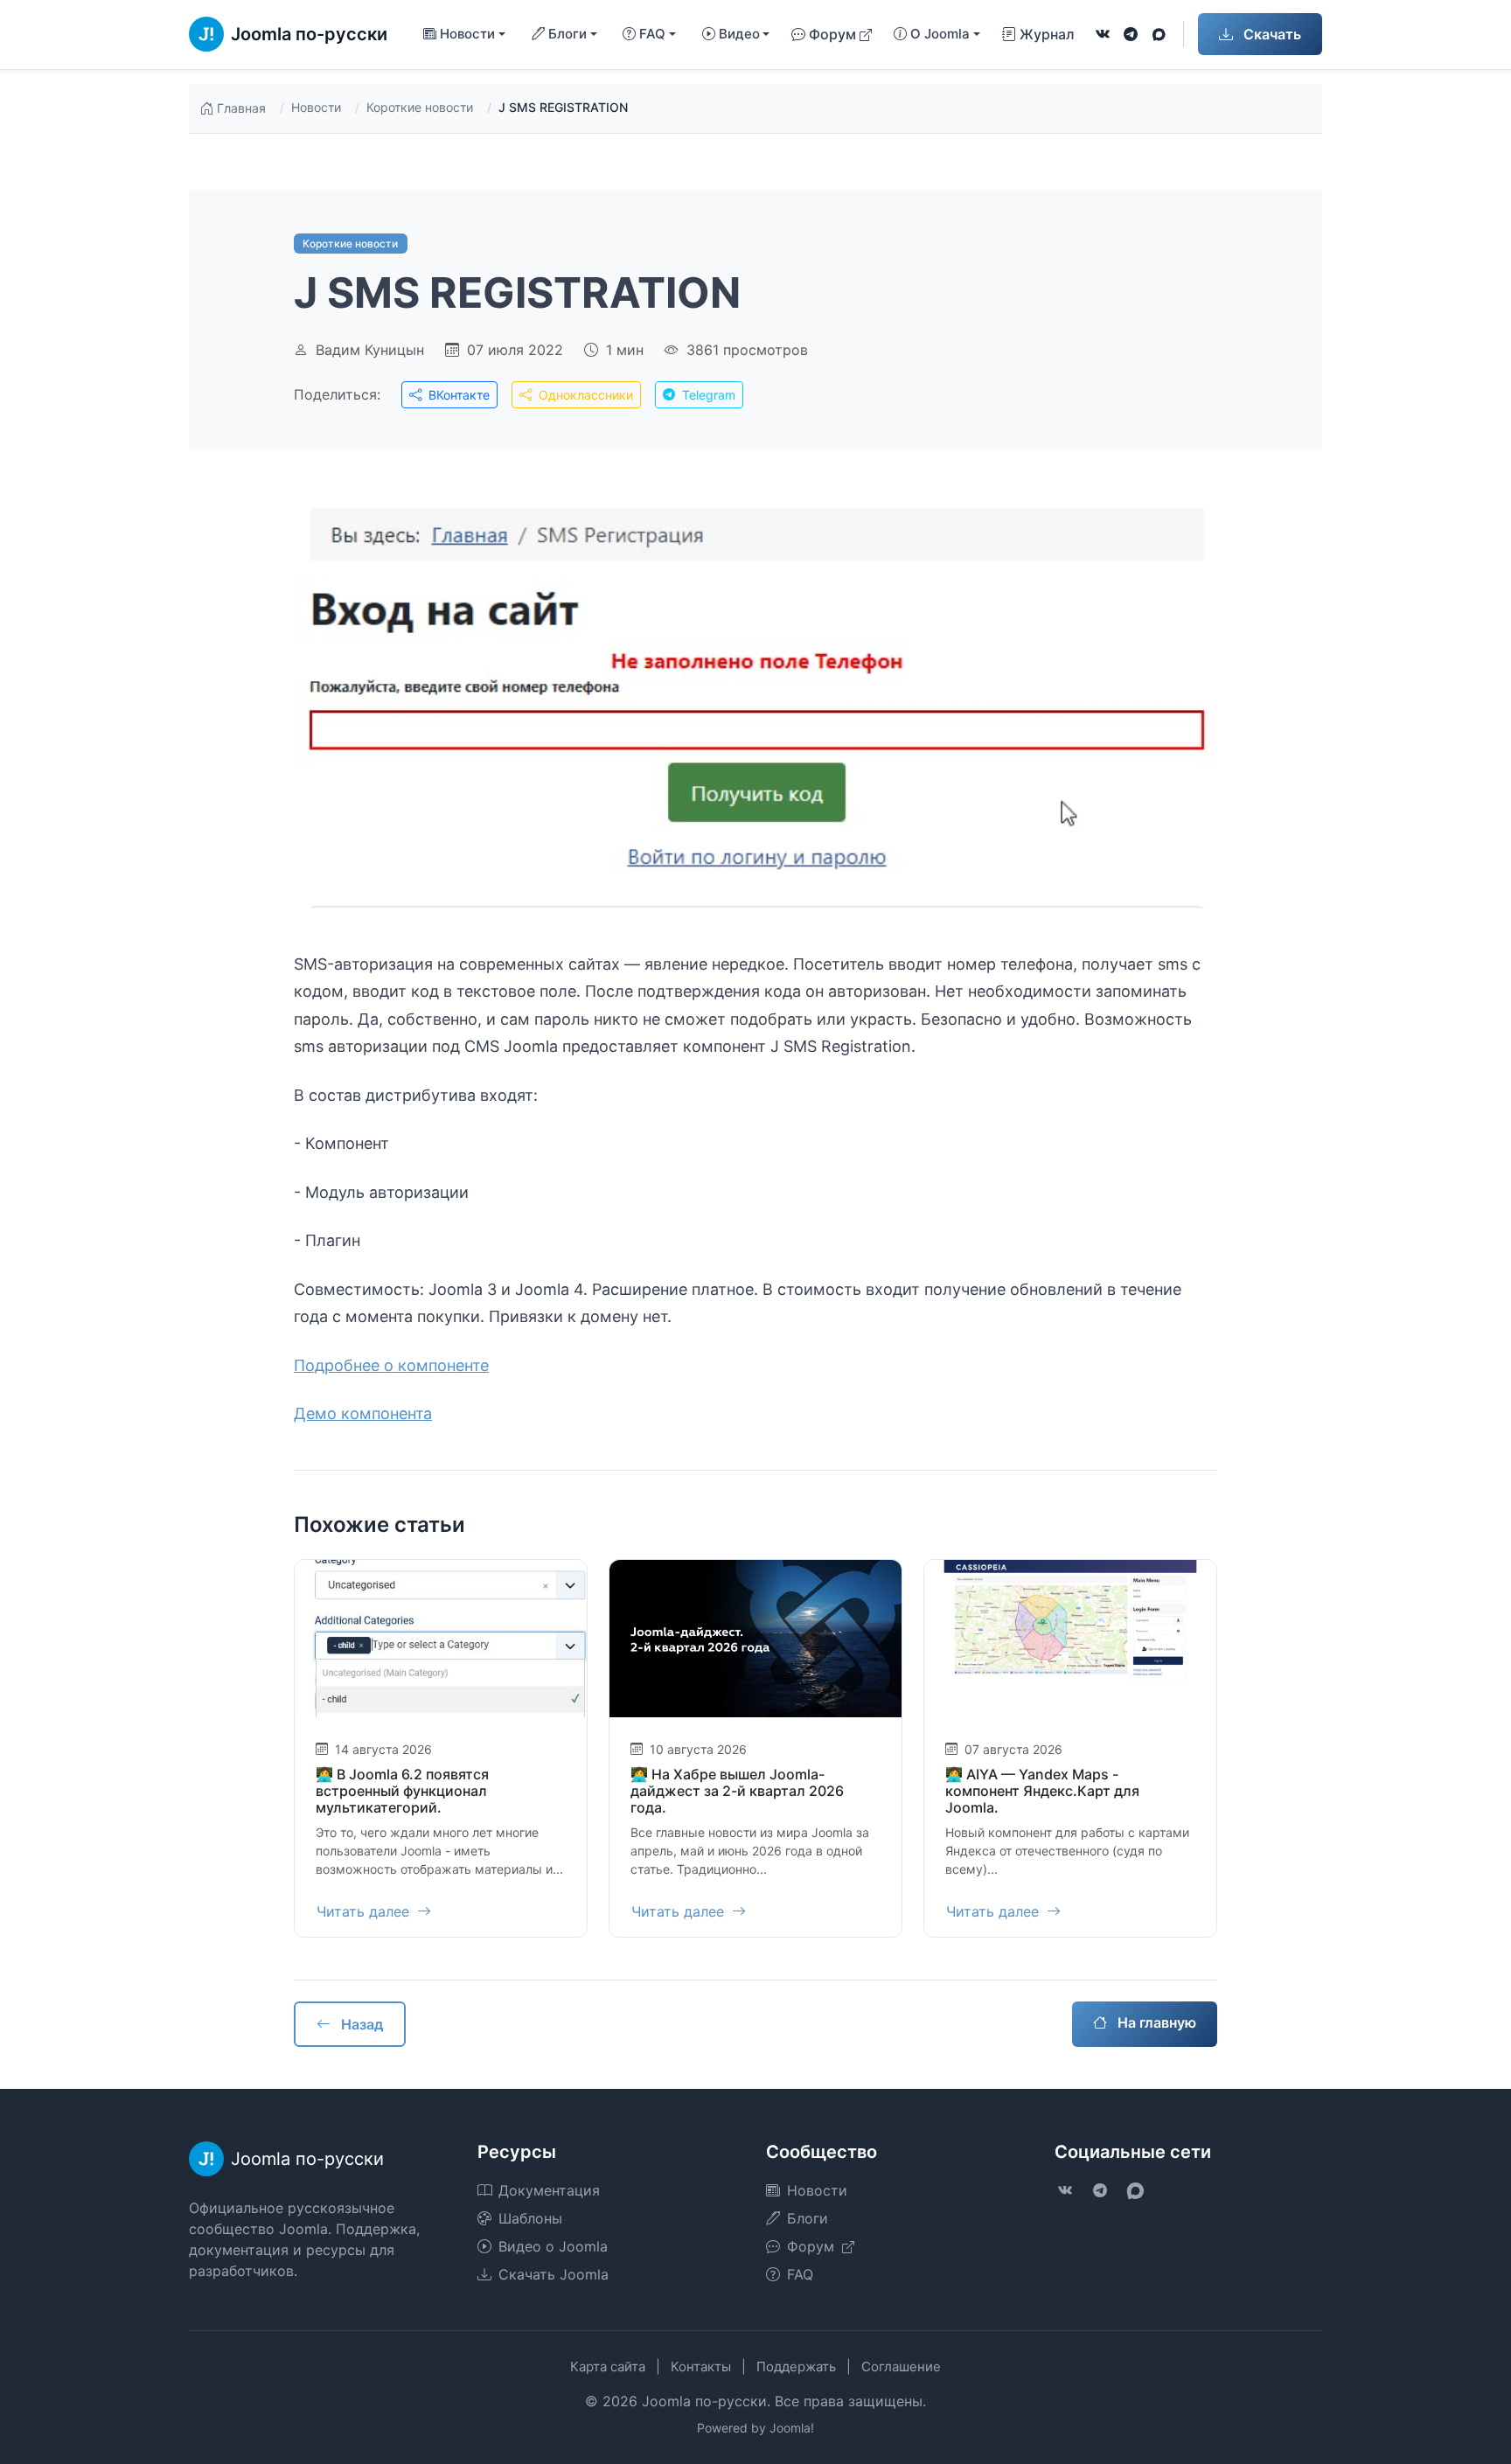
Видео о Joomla (553, 2246)
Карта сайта (608, 2367)
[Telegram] (1131, 34)
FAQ (800, 2274)
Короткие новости (420, 107)
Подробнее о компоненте (391, 1365)
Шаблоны (530, 2218)
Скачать (1271, 34)
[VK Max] (1159, 34)
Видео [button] (739, 34)
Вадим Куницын (370, 350)
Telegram (707, 395)
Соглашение (901, 2367)
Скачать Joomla (554, 2274)
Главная (241, 108)
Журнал (1047, 34)
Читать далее (365, 1911)
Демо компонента (363, 1413)
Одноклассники (584, 395)
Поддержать (796, 2367)
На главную (1155, 2022)
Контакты (701, 2367)
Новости (316, 107)
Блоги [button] (567, 34)
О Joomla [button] (940, 34)
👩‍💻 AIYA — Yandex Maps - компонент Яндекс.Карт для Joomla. (1042, 1791)
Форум (832, 34)
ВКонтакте (457, 395)
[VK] (1103, 34)
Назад (360, 2024)
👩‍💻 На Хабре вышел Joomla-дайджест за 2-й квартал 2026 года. (737, 1791)
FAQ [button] (652, 34)
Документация (549, 2190)
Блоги (808, 2218)
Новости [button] (467, 34)
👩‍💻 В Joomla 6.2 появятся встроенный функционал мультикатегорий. (402, 1791)
